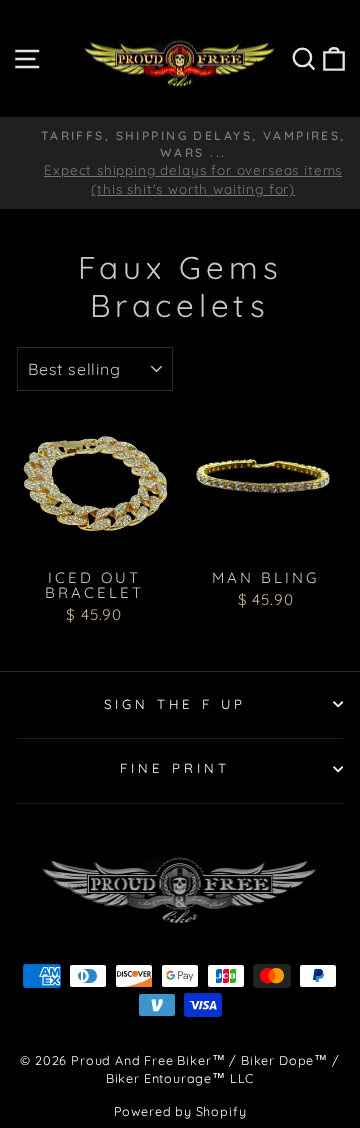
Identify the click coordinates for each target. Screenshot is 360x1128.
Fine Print (175, 768)
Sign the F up (175, 704)
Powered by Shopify (180, 1111)
